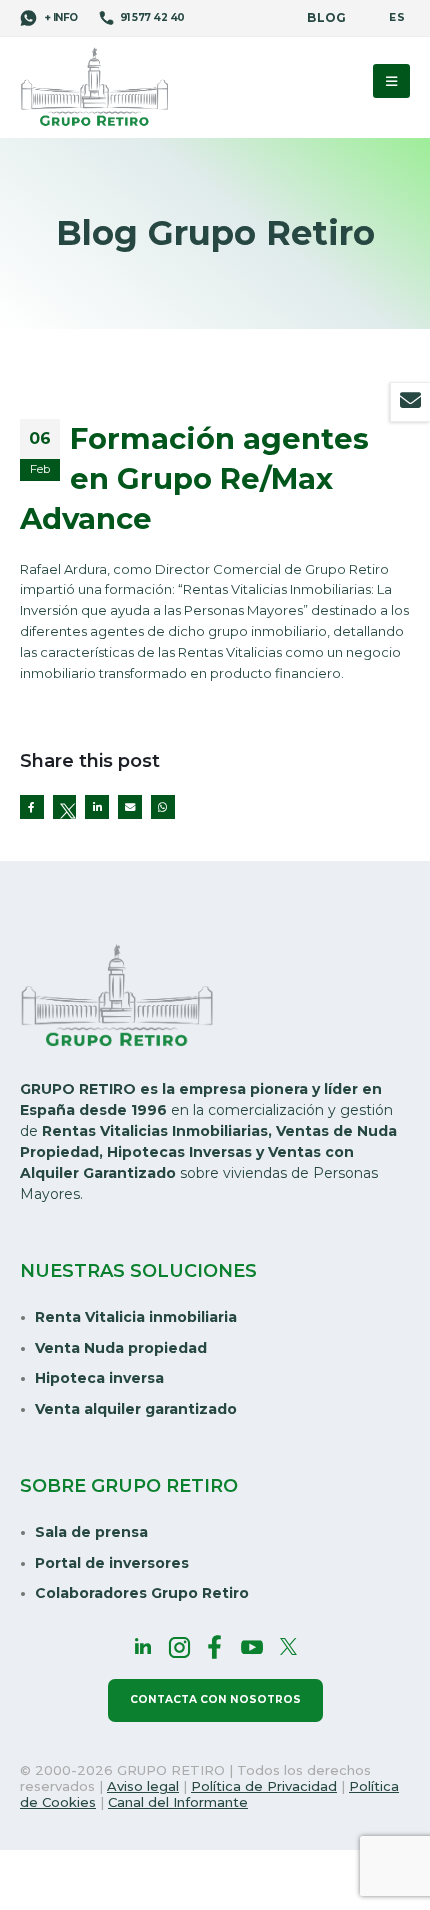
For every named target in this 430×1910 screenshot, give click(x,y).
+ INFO (60, 17)
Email (130, 807)
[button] (391, 81)
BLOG (326, 18)
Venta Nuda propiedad (121, 1348)
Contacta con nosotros (215, 1699)
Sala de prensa (91, 1532)
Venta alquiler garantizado (136, 1409)
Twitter (65, 807)
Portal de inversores (112, 1563)
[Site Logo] (95, 88)
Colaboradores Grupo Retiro (142, 1593)
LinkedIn (97, 807)
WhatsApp (163, 807)
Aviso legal (143, 1786)
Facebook (32, 807)
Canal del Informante (178, 1802)
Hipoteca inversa (99, 1378)
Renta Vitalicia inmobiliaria (136, 1317)
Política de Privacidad (264, 1786)
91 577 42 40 (152, 17)
